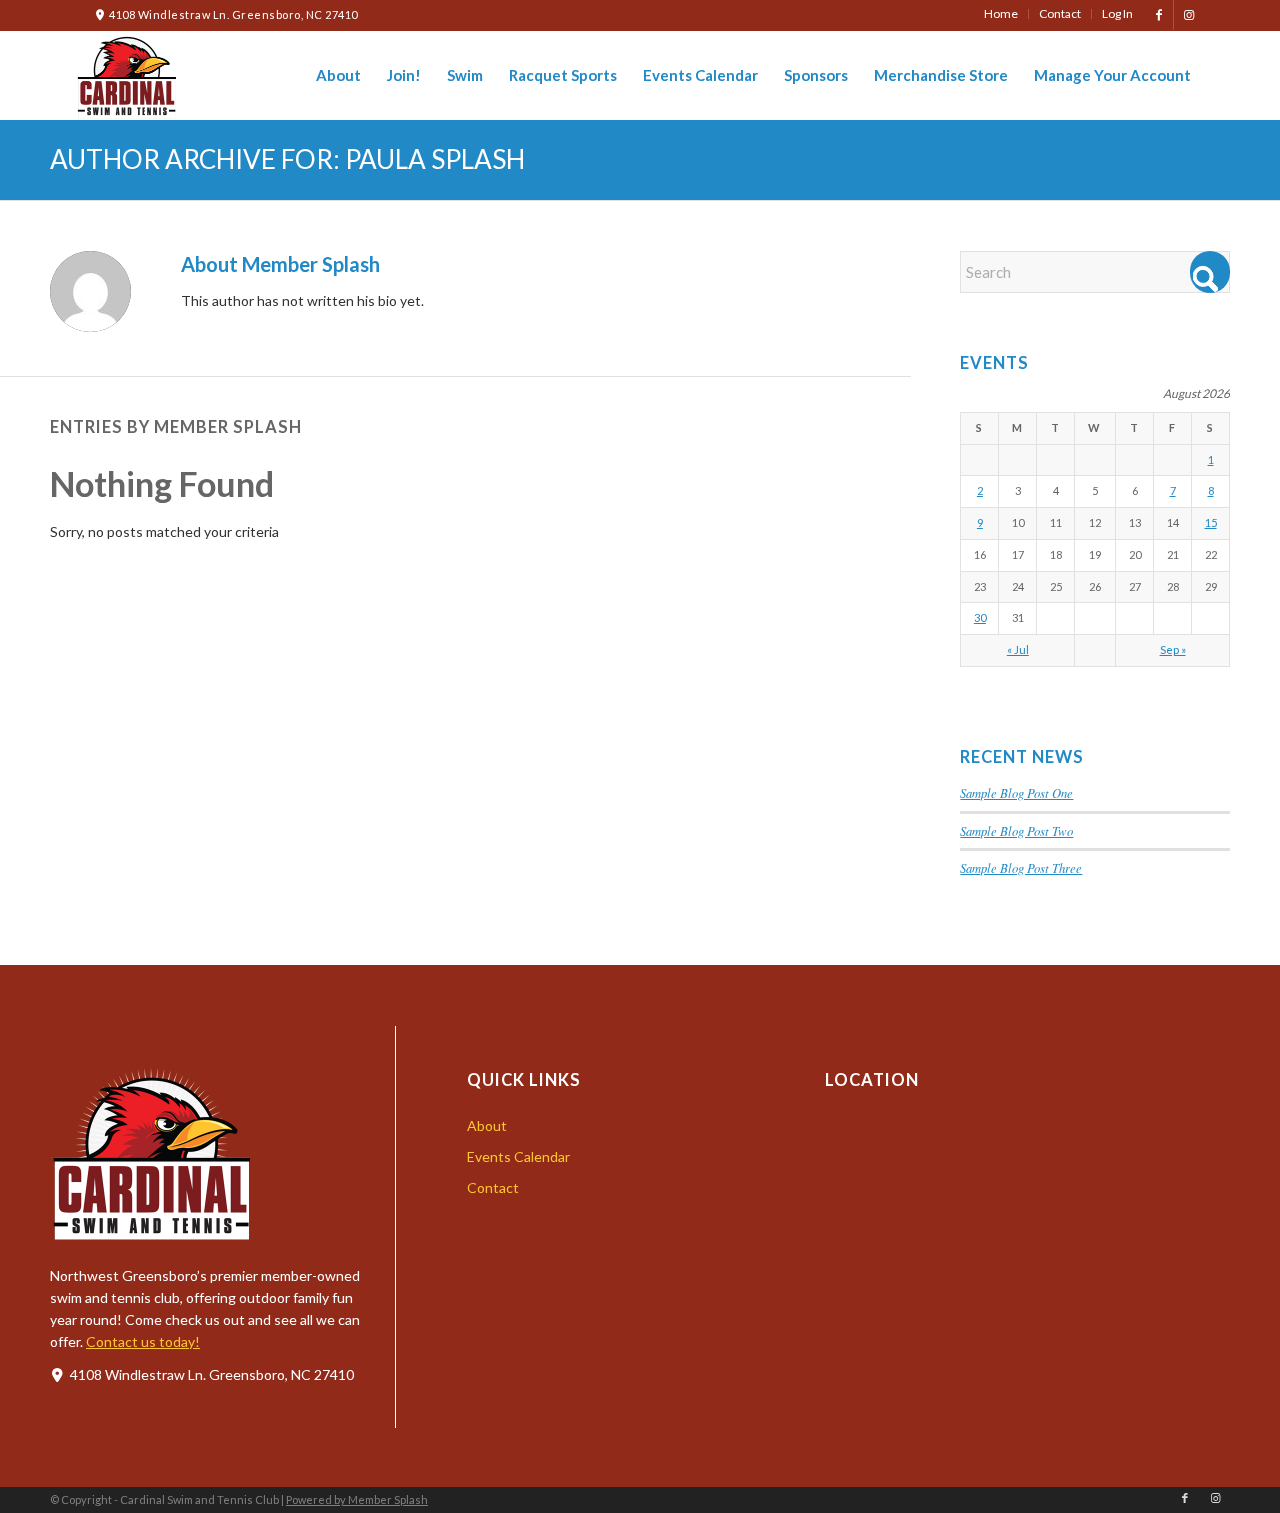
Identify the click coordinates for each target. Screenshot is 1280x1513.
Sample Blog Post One (1016, 792)
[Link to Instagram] (1189, 15)
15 (1211, 522)
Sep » (1173, 649)
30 (980, 617)
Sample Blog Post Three (1021, 867)
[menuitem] (1001, 14)
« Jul (1018, 649)
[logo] (126, 75)
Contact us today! (143, 1341)
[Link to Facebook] (1158, 15)
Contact (493, 1187)
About (487, 1125)
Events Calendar (518, 1156)
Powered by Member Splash (357, 1499)
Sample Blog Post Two (1016, 830)
